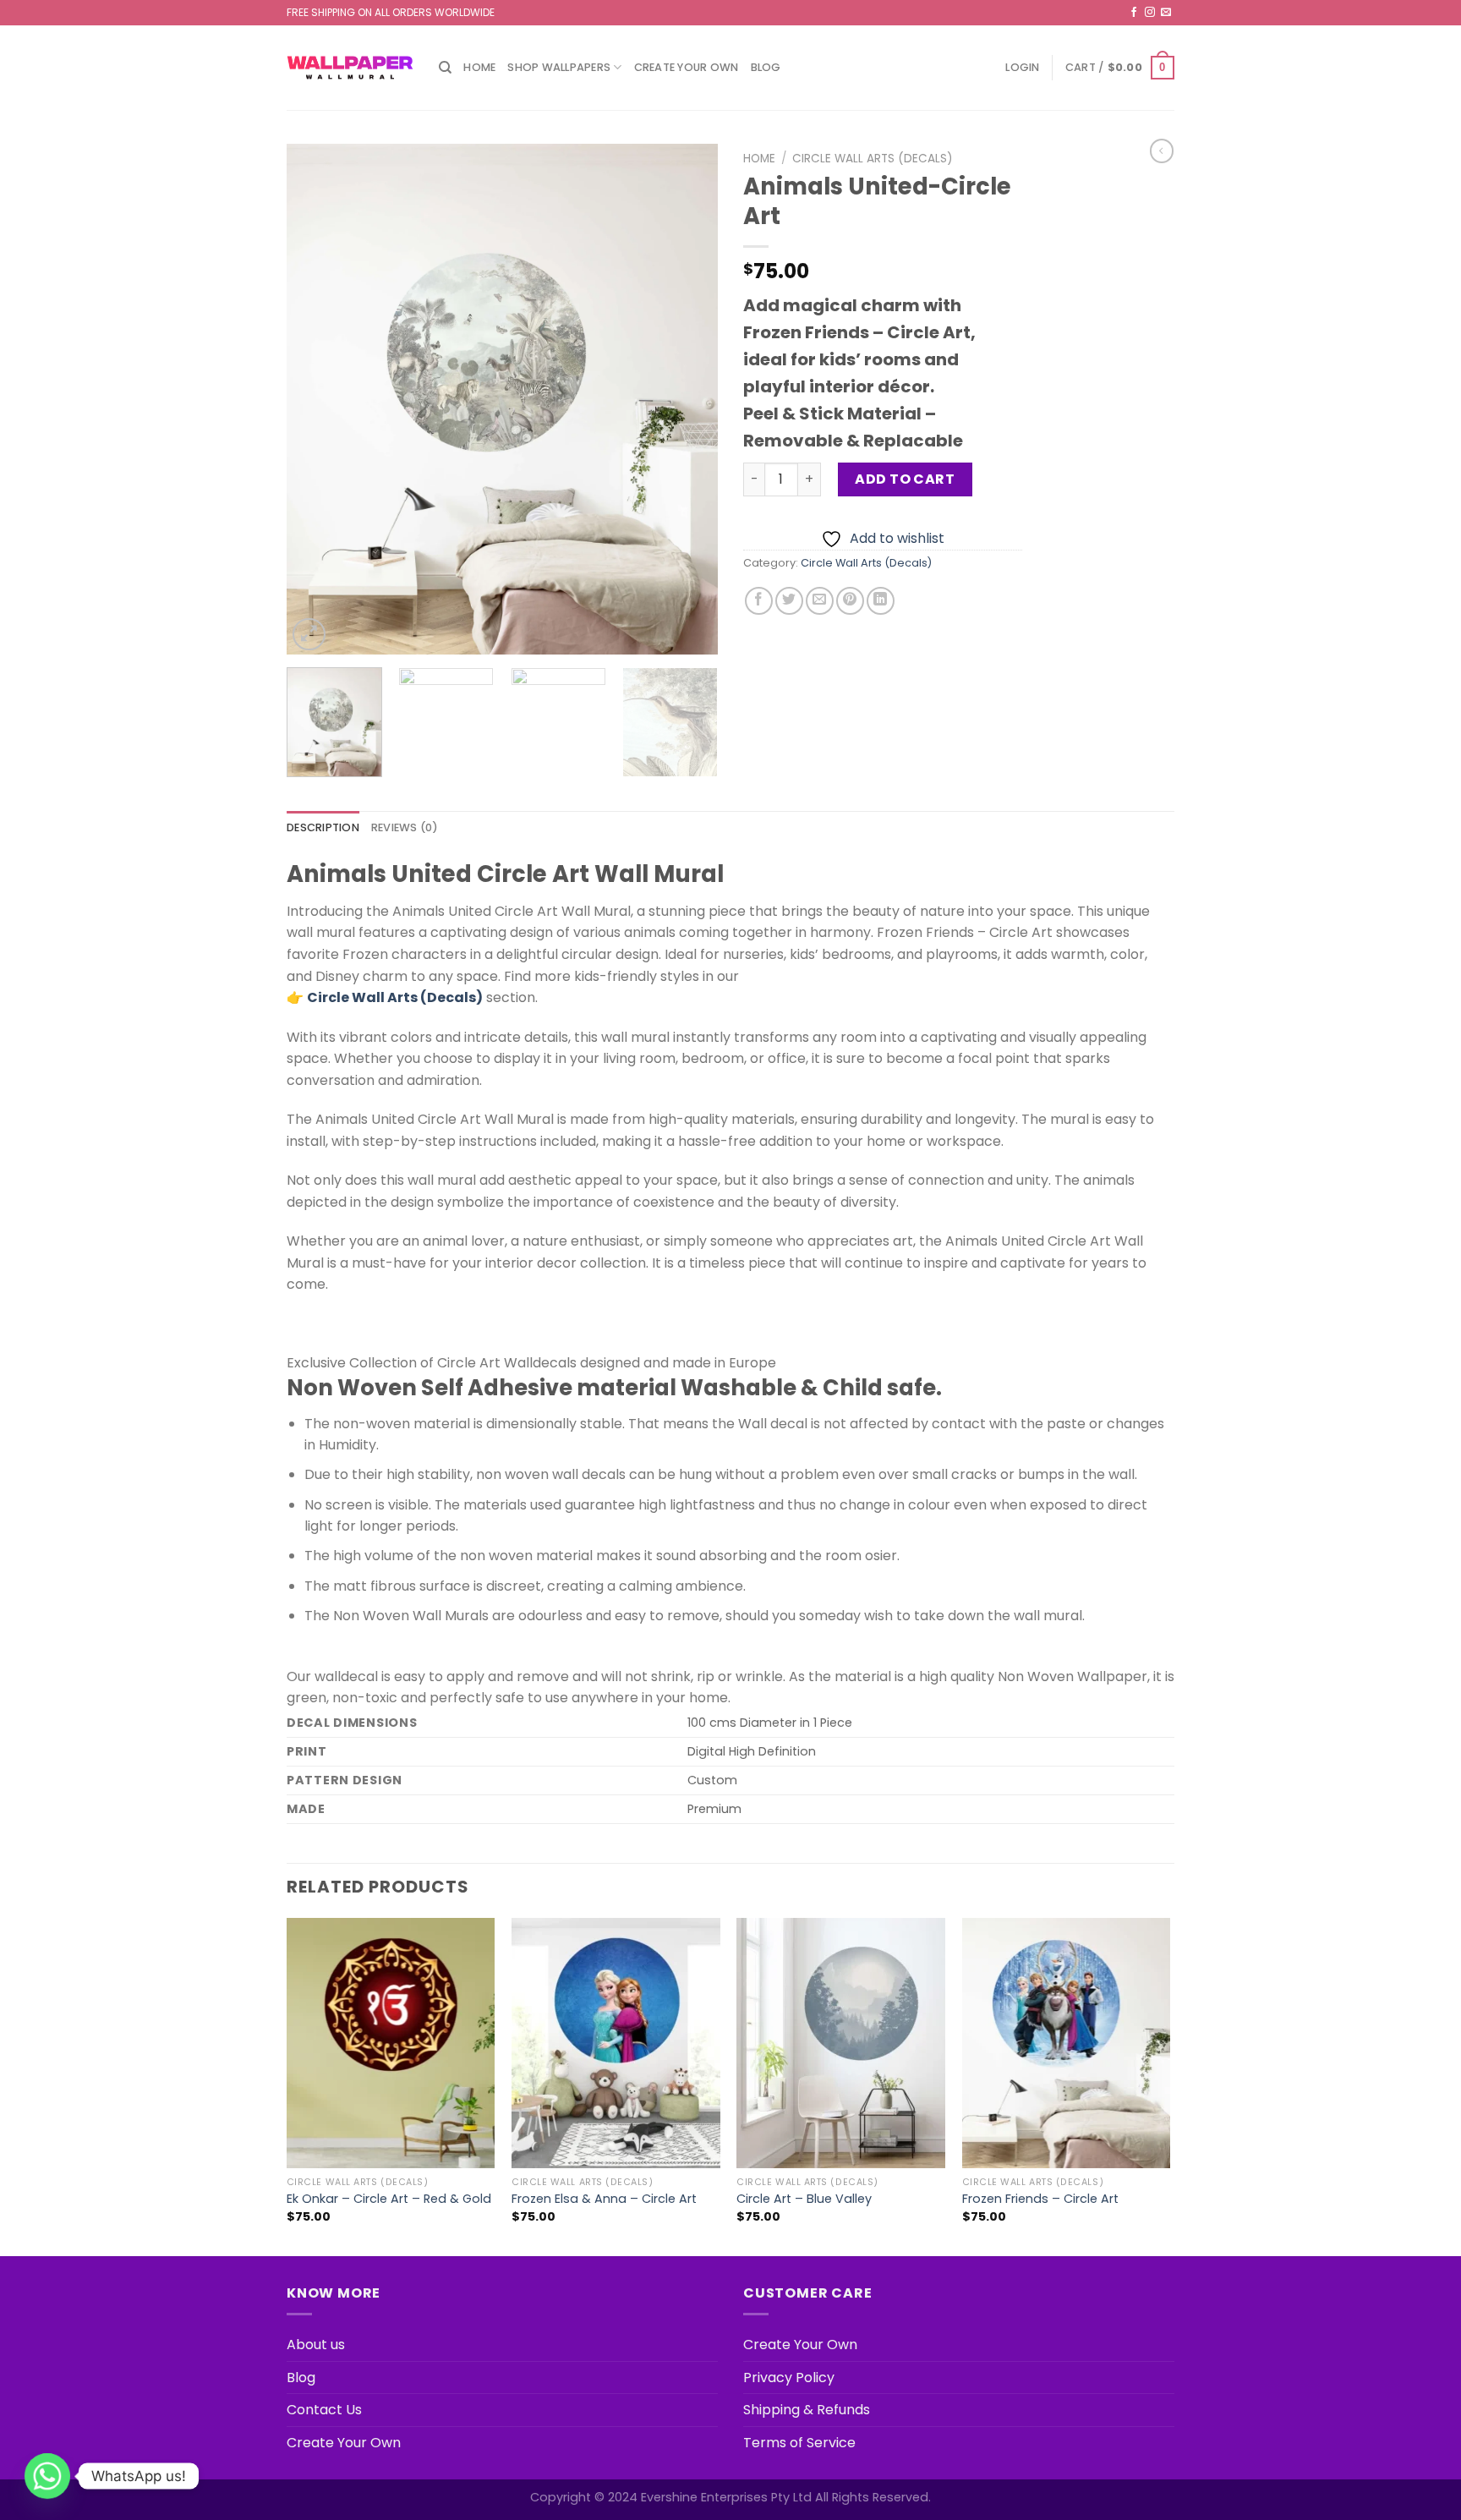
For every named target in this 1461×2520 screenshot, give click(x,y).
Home (479, 67)
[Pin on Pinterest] (850, 601)
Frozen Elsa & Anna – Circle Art (604, 2199)
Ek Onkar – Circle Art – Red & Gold (389, 2199)
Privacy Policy (789, 2378)
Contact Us (324, 2410)
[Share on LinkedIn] (881, 601)
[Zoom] (309, 635)
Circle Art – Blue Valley (804, 2199)
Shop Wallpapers (559, 67)
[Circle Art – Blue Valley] (841, 2043)
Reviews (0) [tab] (405, 827)
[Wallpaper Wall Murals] (350, 68)
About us (316, 2345)
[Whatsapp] (47, 2476)
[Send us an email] (1166, 13)
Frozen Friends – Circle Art (1040, 2199)
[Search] (445, 68)
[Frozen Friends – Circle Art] (1067, 2043)
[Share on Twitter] (789, 601)
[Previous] (316, 400)
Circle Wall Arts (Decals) (873, 159)
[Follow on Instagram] (1150, 13)
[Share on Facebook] (759, 601)
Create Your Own (687, 67)
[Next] (688, 400)
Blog (766, 67)
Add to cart (905, 479)
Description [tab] (323, 827)
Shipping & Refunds (807, 2410)
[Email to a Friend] (820, 601)
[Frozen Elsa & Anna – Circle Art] (616, 2043)
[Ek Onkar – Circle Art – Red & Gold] (391, 2043)
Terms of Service (799, 2443)
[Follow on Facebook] (1134, 13)
